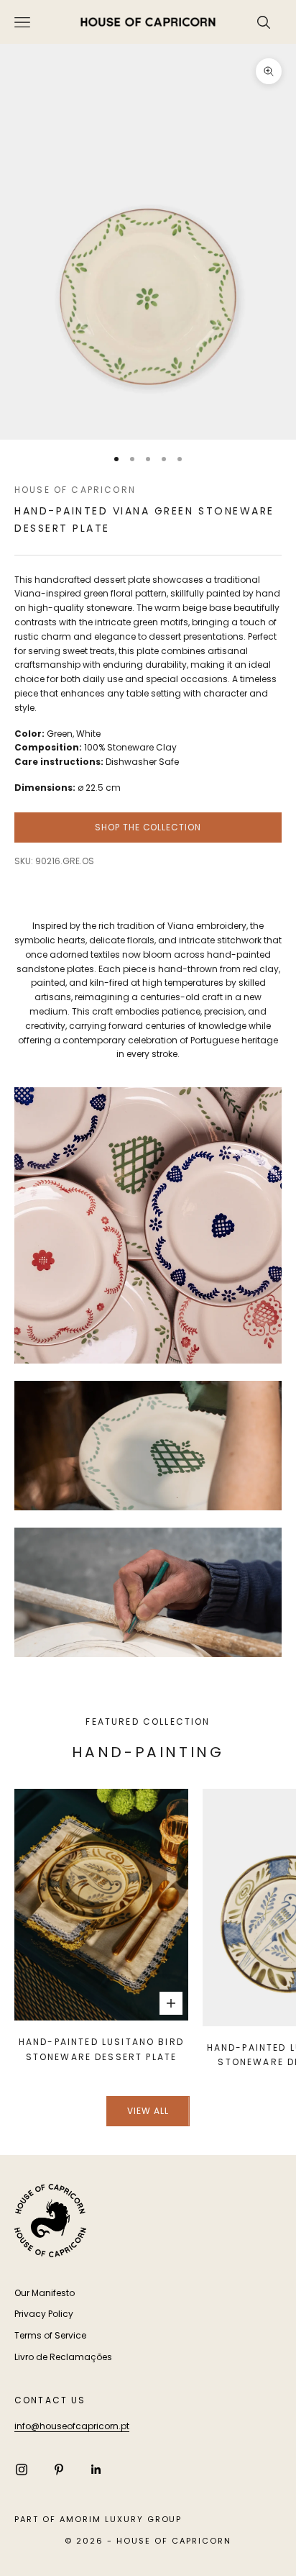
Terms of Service (50, 2335)
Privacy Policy (44, 2314)
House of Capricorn (75, 490)
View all (148, 2111)
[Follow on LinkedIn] (96, 2470)
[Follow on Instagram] (22, 2470)
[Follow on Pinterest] (59, 2470)
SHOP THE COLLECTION (148, 827)
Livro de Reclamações (63, 2357)
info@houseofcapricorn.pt (72, 2426)
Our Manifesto (45, 2293)
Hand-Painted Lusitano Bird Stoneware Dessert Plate (101, 2049)
